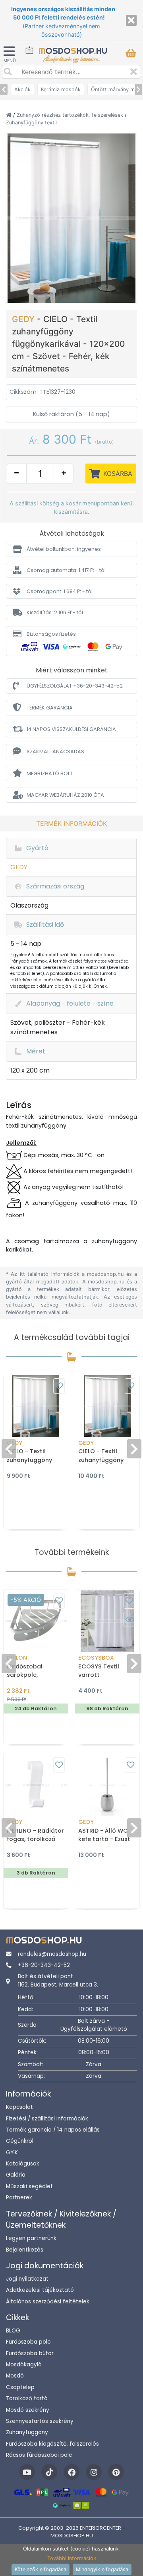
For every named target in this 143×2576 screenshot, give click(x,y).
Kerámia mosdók (61, 89)
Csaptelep (20, 2387)
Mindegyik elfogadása (102, 2569)
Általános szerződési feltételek (48, 2302)
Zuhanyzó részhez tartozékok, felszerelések (71, 115)
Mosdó (15, 2376)
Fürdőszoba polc (28, 2342)
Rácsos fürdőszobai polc (39, 2455)
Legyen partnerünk (31, 2238)
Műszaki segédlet (29, 2186)
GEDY (24, 319)
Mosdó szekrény (28, 2410)
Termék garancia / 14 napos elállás (53, 2130)
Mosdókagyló (24, 2365)
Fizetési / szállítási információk (47, 2119)
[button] (71, 549)
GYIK (12, 2153)
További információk (72, 2558)
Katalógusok (23, 2164)
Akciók (22, 89)
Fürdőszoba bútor (30, 2353)
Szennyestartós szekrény (40, 2421)
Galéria (16, 2175)
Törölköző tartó (27, 2398)
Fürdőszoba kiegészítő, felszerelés (52, 2444)
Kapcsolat (19, 2107)
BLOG (13, 2331)
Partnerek (19, 2198)
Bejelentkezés (25, 2250)
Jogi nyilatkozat (27, 2279)
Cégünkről (20, 2141)
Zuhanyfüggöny (27, 2432)
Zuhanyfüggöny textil (31, 123)
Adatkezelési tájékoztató (40, 2290)
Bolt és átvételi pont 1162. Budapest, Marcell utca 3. (58, 1980)
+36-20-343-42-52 (44, 1965)
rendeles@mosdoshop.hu (52, 1954)
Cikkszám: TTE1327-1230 (43, 392)
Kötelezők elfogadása (41, 2569)
